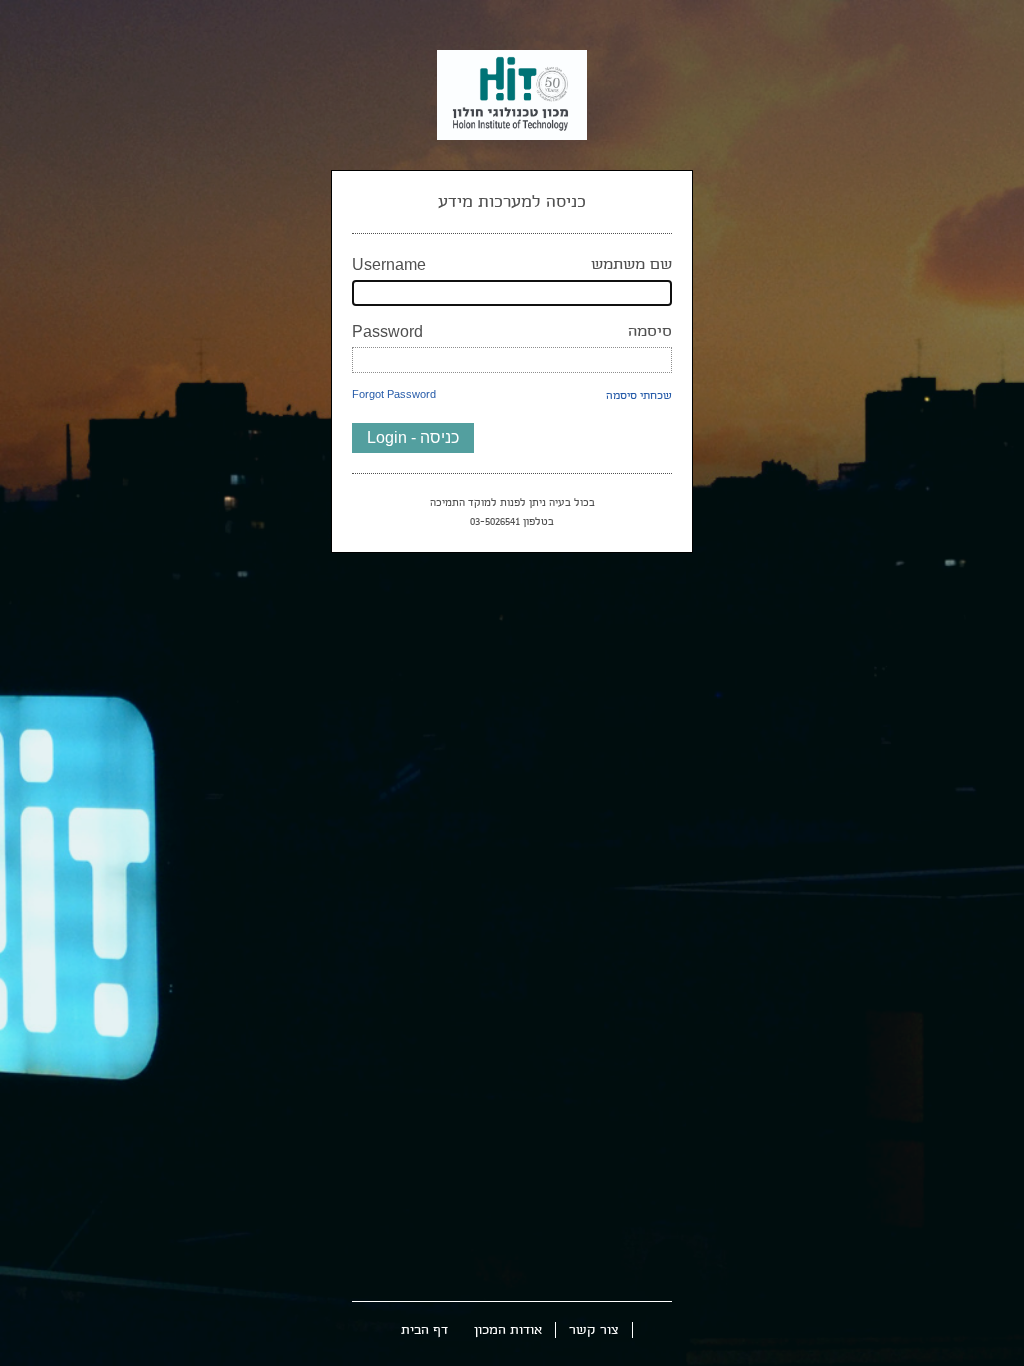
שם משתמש (512, 264)
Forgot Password (394, 394)
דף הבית (424, 1330)
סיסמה (512, 331)
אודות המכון (508, 1330)
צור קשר (594, 1330)
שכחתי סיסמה (639, 395)
